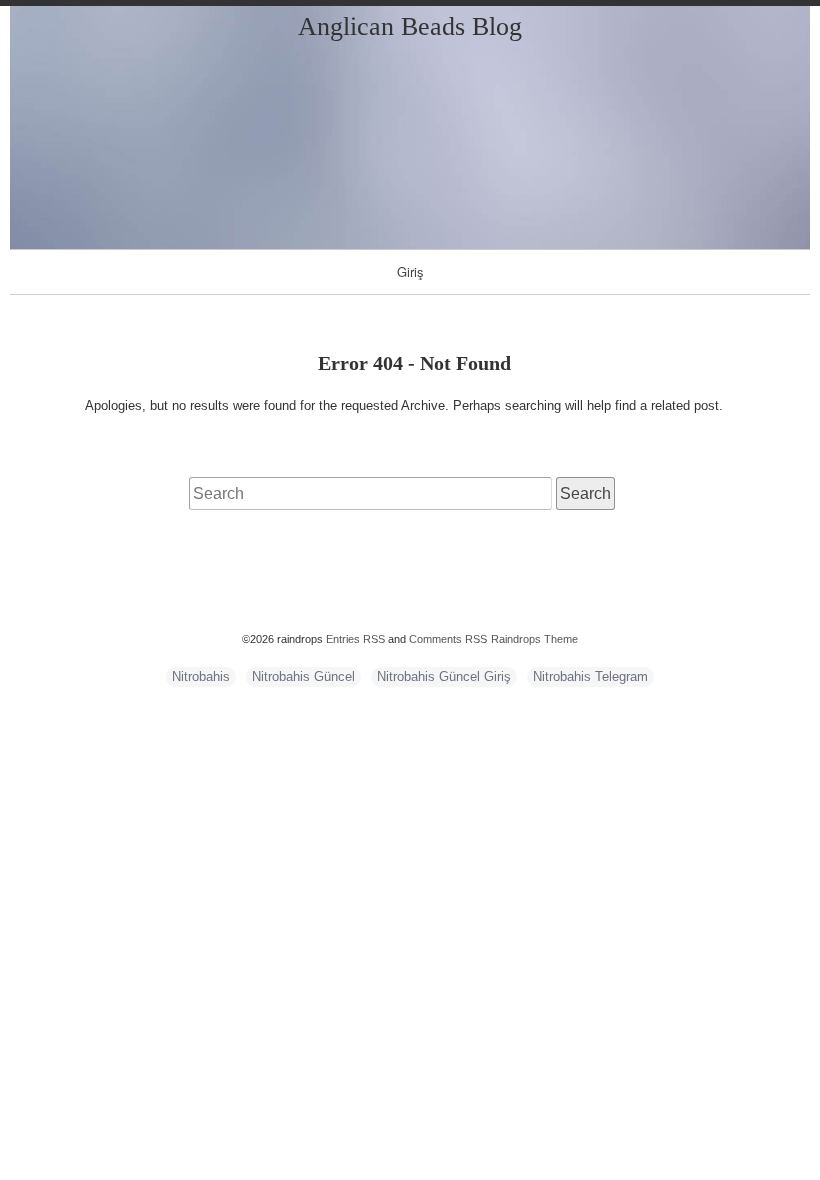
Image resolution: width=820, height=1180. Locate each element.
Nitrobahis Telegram (590, 676)
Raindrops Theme (534, 639)
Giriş (410, 271)
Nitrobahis (201, 676)
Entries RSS (355, 639)
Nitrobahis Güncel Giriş (444, 676)
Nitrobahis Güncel (303, 676)
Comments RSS (448, 639)
